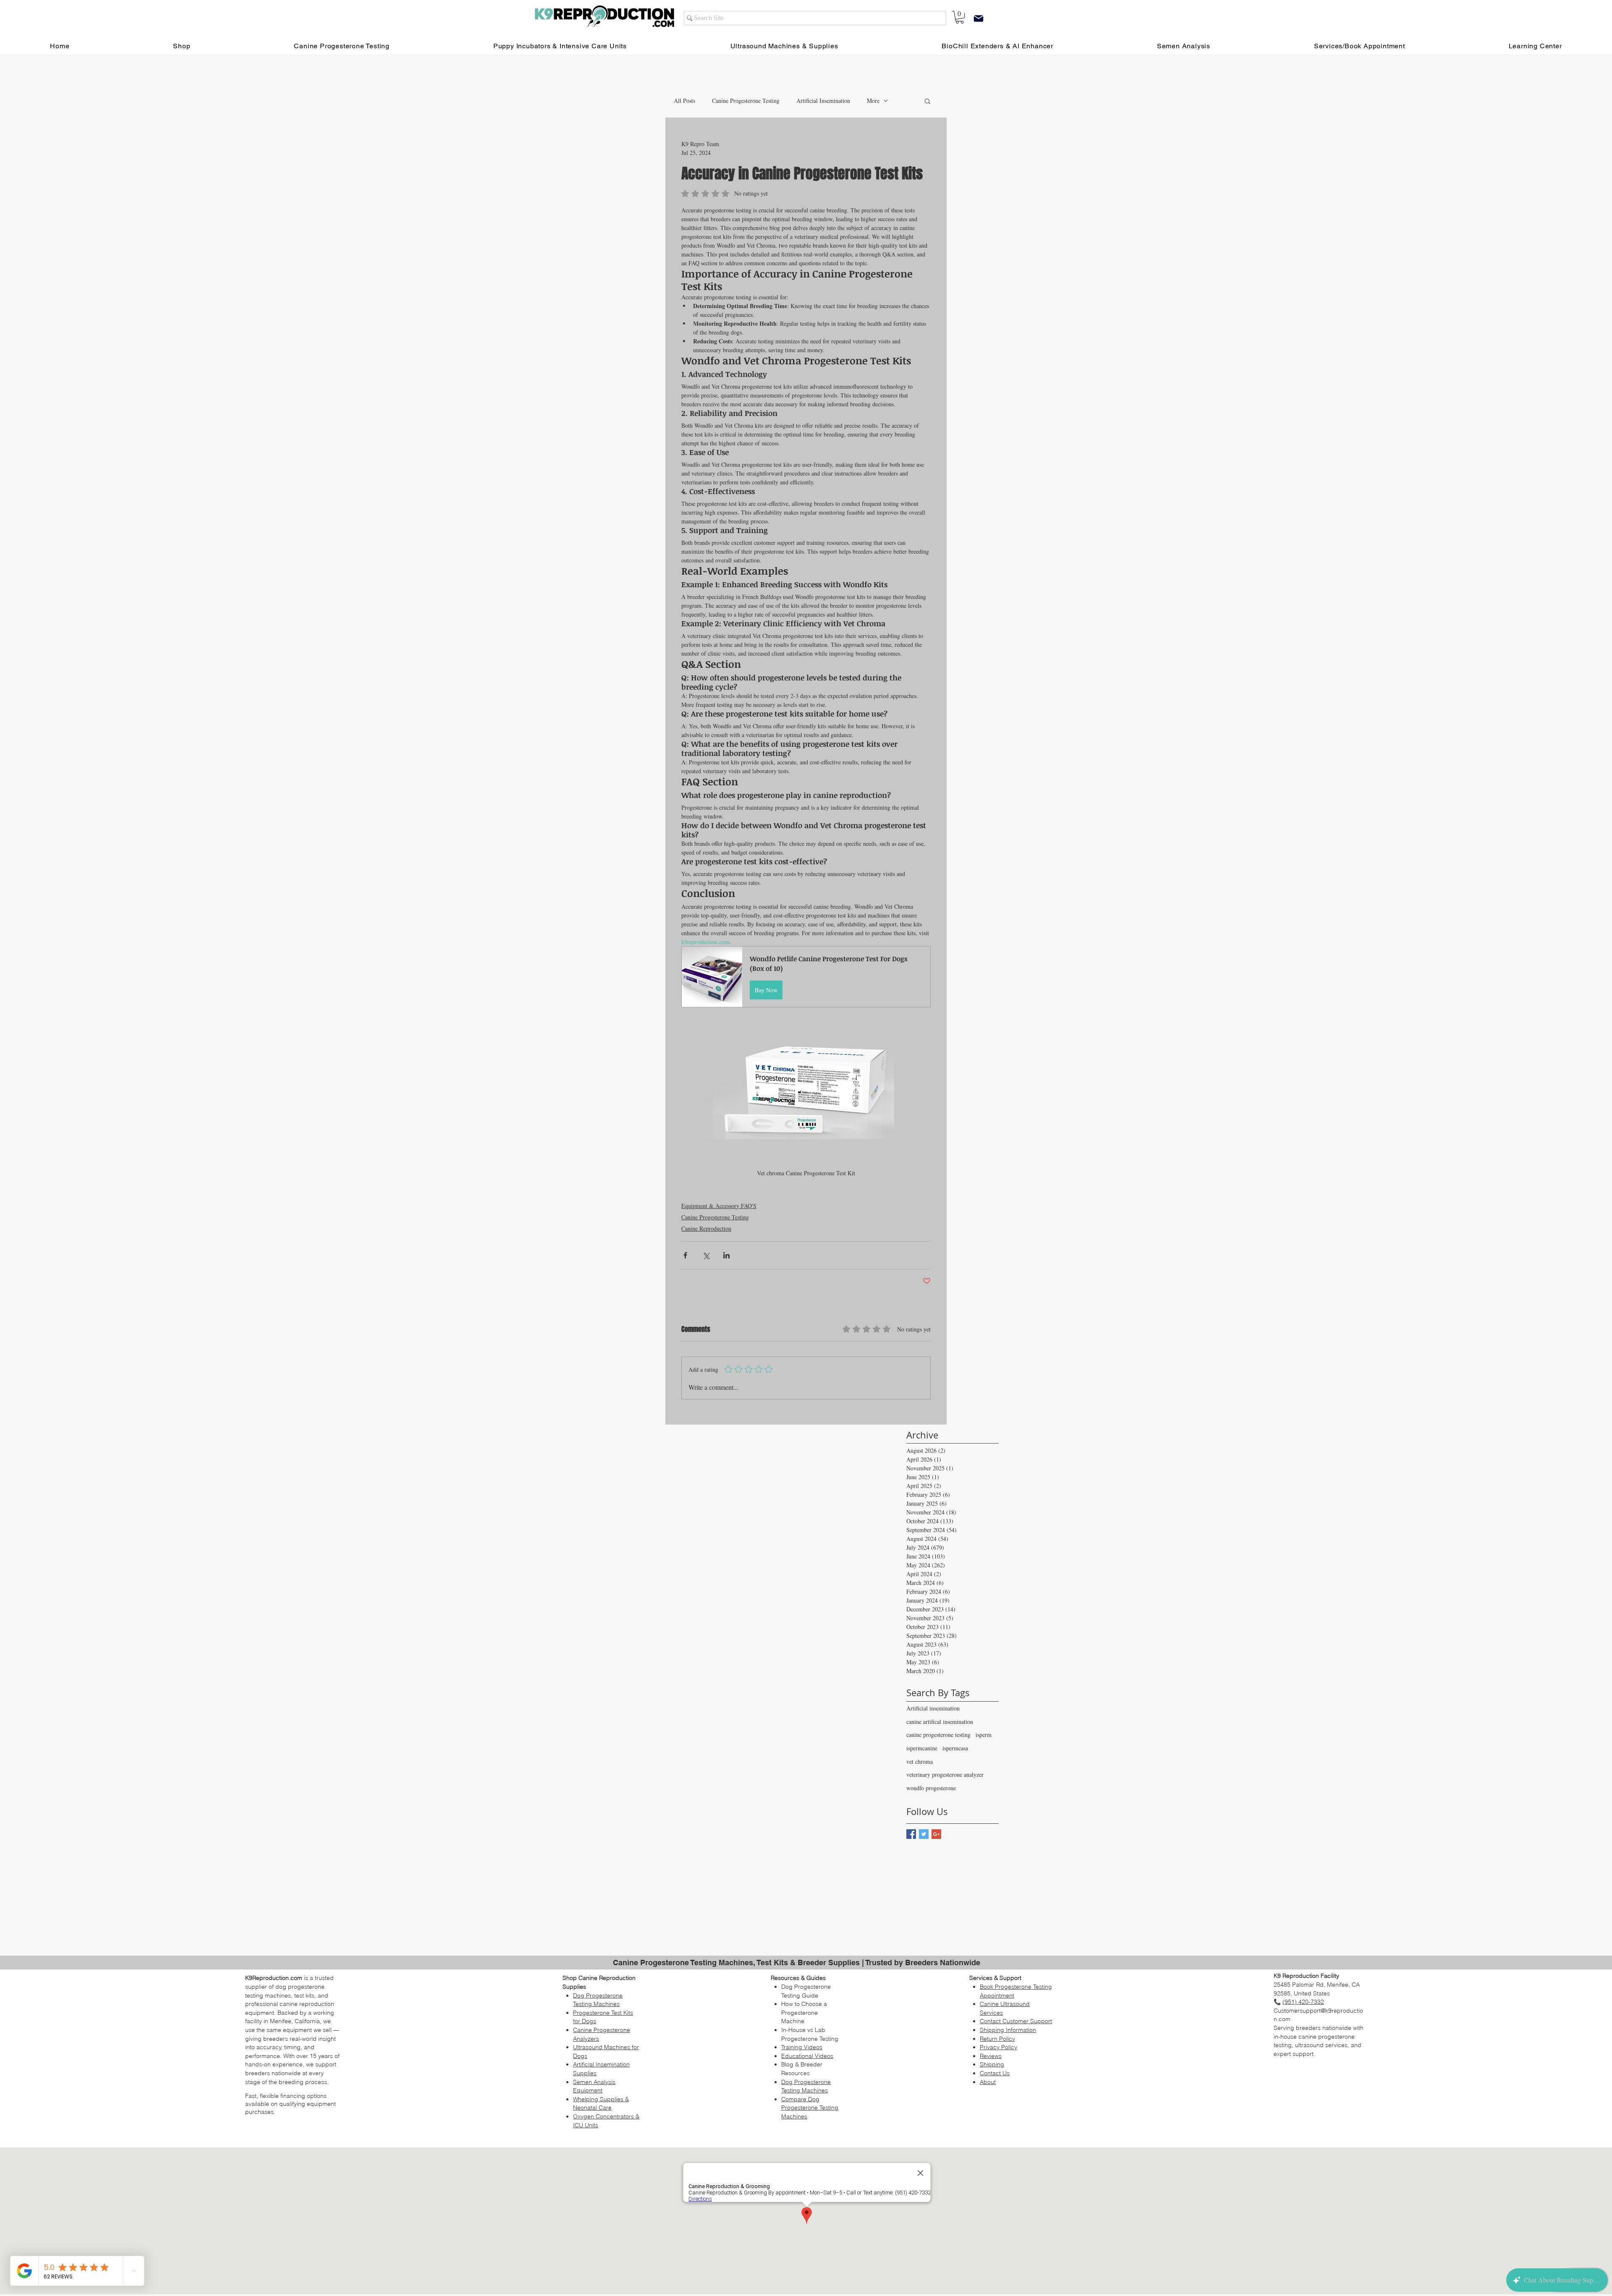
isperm (984, 1735)
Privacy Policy (998, 2047)
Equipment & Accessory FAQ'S (719, 1206)
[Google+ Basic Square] (936, 1834)
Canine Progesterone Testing (746, 101)
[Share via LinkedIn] (726, 1255)
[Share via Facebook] (685, 1255)
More (873, 101)
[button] (928, 101)
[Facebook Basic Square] (911, 1834)
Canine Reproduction (706, 1228)
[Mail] (979, 18)
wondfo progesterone (931, 1788)
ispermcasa (955, 1748)
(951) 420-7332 (1303, 2002)
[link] (960, 17)
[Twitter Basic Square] (924, 1834)
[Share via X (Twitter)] (706, 1255)
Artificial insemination (933, 1708)
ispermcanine (922, 1748)
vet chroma (920, 1761)
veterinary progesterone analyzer (945, 1774)
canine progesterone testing (938, 1735)
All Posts (684, 101)
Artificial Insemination (823, 101)
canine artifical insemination (940, 1722)
